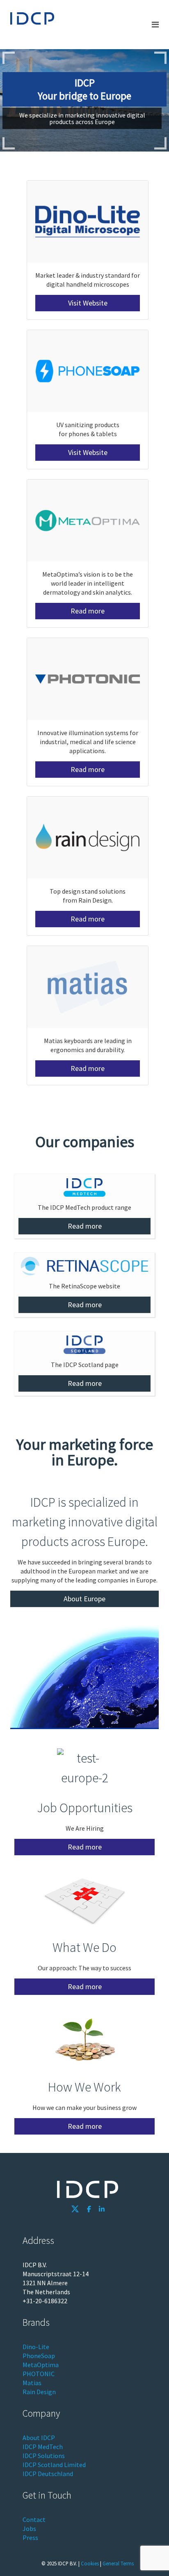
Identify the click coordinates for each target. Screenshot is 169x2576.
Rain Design (39, 2392)
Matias (32, 2383)
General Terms (118, 2563)
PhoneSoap (39, 2356)
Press (30, 2538)
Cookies (90, 2563)
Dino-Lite (36, 2347)
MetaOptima (41, 2365)
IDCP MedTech (43, 2447)
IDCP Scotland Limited (54, 2465)
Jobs (29, 2528)
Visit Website (88, 303)
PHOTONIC (39, 2374)
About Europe (84, 1599)
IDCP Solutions (44, 2456)
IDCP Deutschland (48, 2474)
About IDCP (39, 2438)
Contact (34, 2519)
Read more (88, 611)
